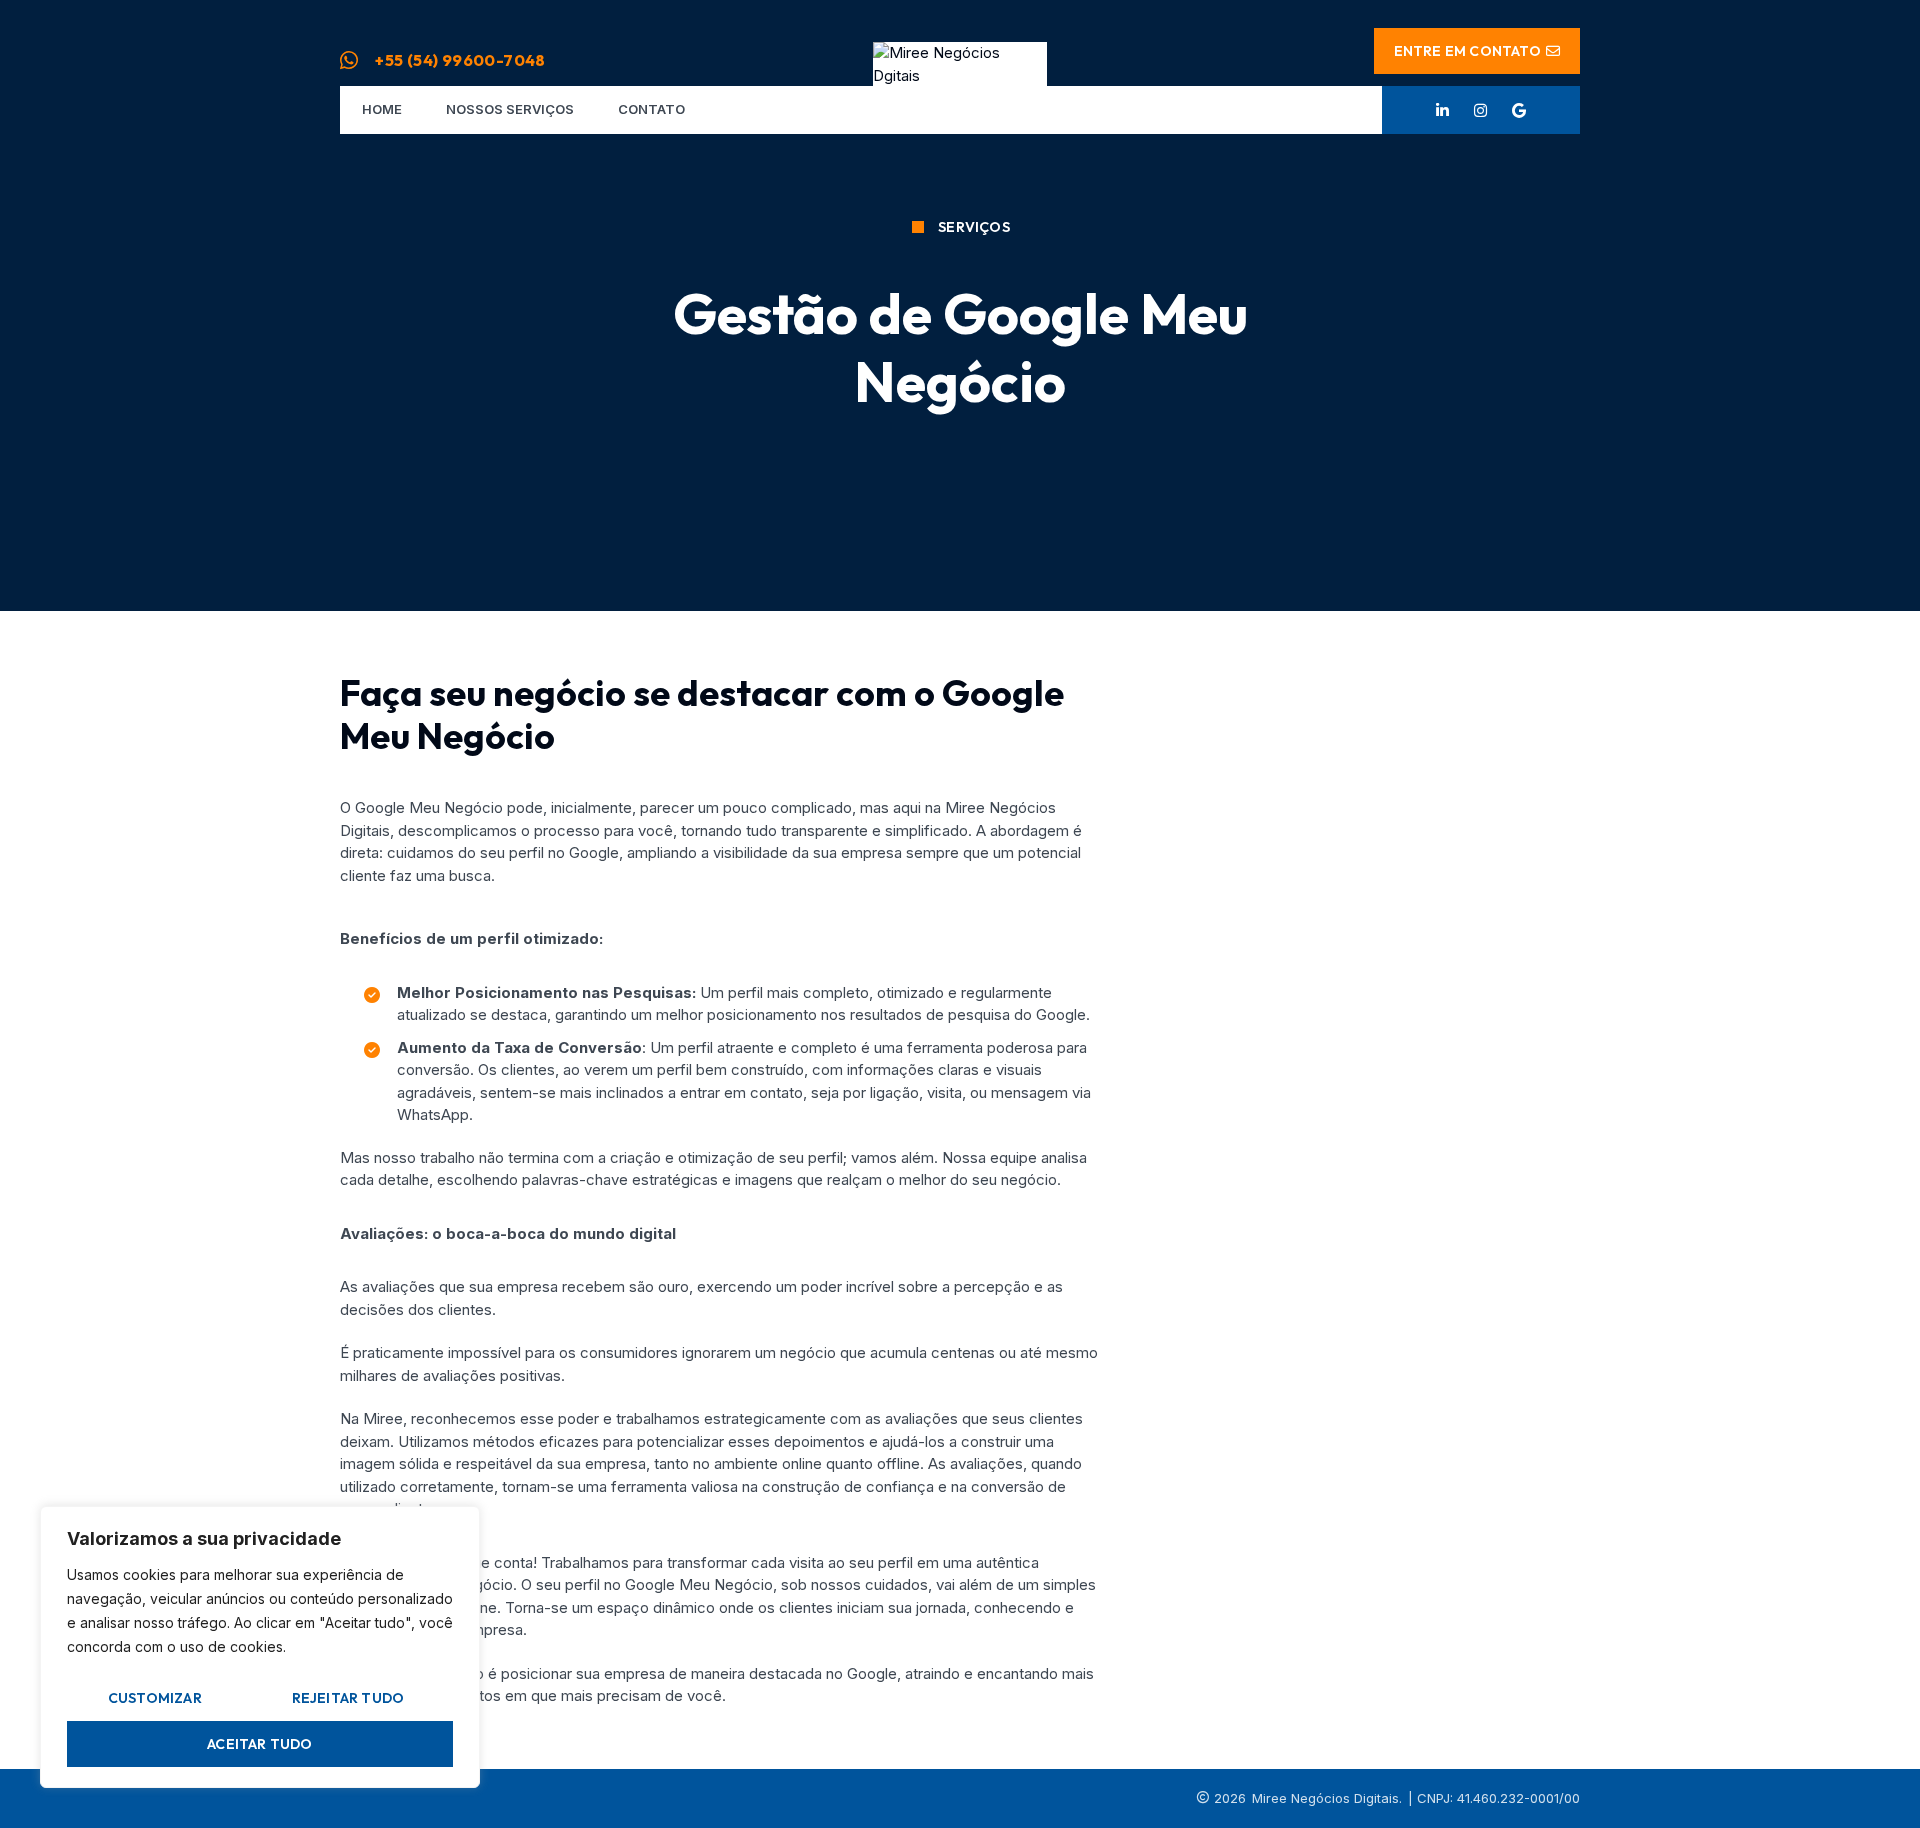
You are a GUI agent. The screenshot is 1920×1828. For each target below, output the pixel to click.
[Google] (1519, 110)
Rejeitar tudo (348, 1698)
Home (382, 109)
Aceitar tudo (259, 1744)
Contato (651, 109)
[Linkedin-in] (1443, 110)
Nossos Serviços (510, 109)
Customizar (155, 1698)
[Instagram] (1481, 110)
